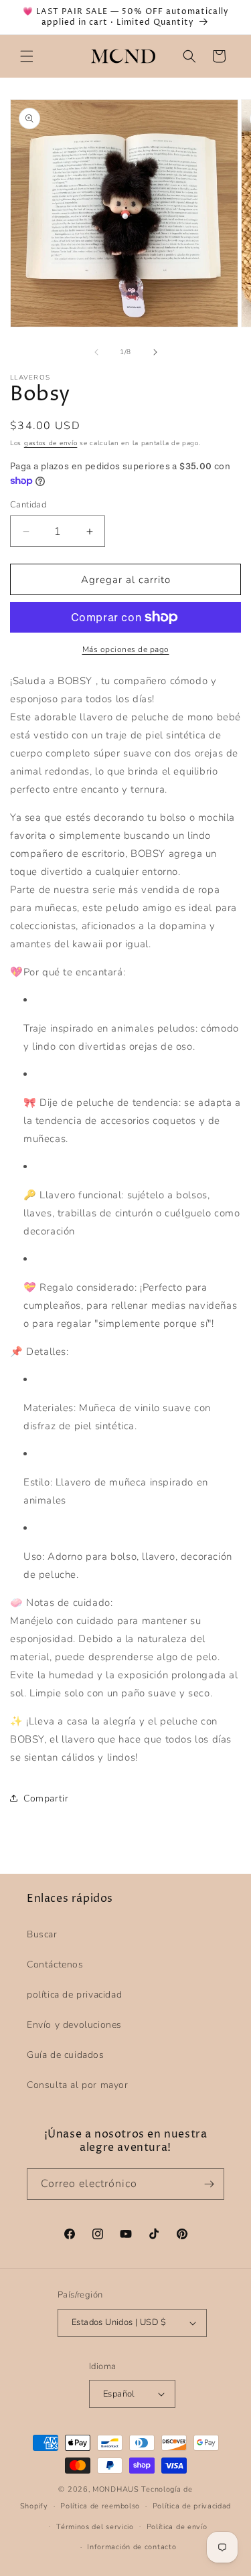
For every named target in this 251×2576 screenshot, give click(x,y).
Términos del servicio (95, 2527)
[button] (27, 56)
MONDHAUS (116, 2489)
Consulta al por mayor (78, 2085)
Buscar (42, 1934)
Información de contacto (132, 2547)
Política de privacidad (192, 2506)
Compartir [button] (46, 1798)
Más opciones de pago (126, 649)
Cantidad (28, 505)
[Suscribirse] (209, 2184)
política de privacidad (74, 1995)
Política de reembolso (100, 2506)
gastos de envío (51, 443)
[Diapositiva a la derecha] (155, 352)
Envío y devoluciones (74, 2025)
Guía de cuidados (66, 2055)
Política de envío (177, 2527)
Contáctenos (55, 1964)
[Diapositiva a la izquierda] (96, 352)
